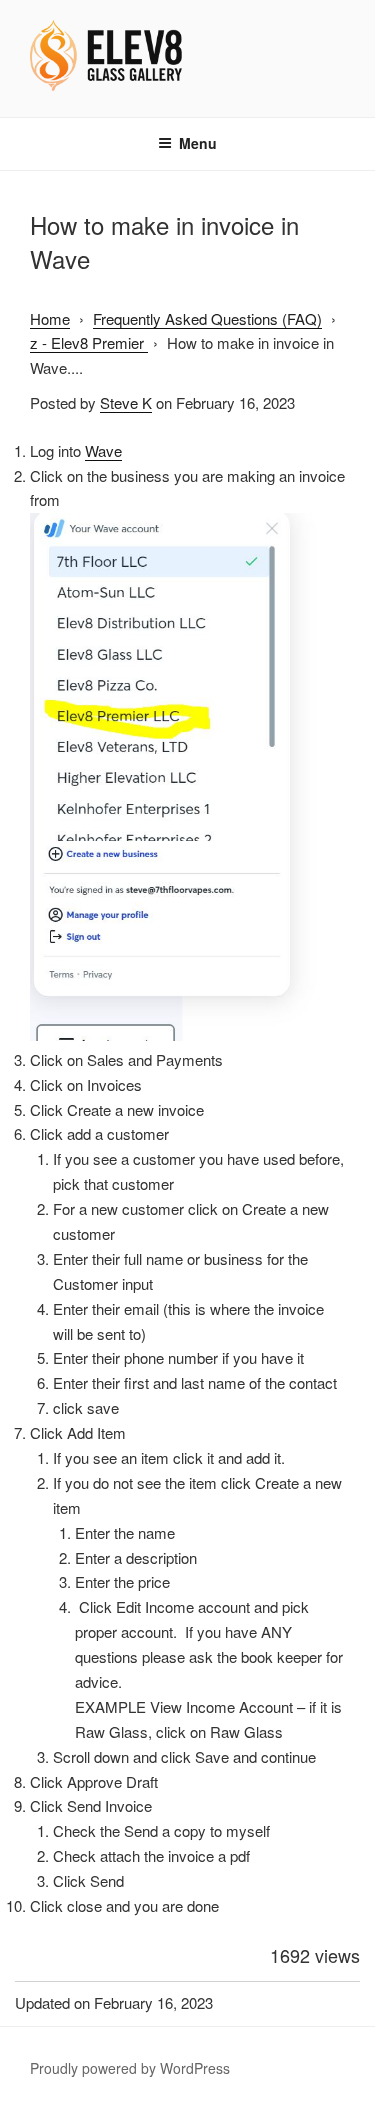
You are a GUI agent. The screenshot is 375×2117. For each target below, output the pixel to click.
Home (50, 318)
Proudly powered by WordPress (130, 2068)
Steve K (126, 402)
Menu (198, 143)
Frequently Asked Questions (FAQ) (207, 318)
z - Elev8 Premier (89, 342)
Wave (103, 450)
